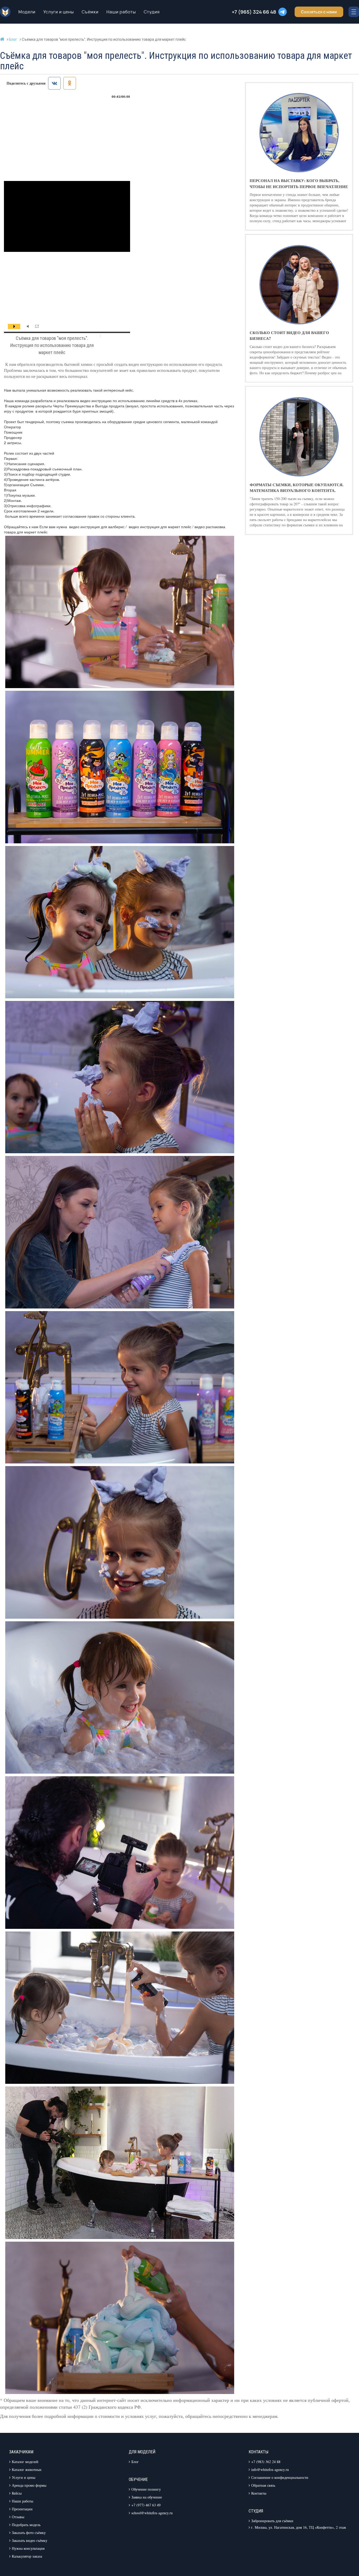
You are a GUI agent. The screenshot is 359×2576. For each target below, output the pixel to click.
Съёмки (90, 12)
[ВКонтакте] (54, 83)
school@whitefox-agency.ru (152, 2513)
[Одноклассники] (70, 83)
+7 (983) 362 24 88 (266, 2462)
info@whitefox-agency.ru (270, 2469)
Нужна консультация (28, 2548)
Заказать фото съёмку (29, 2533)
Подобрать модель (26, 2525)
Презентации (22, 2509)
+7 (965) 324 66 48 (254, 12)
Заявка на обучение (147, 2497)
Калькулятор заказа (27, 2556)
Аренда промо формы (29, 2485)
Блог (135, 2462)
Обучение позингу (146, 2489)
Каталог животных (27, 2469)
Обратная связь (263, 2485)
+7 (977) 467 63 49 (146, 2505)
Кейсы (17, 2493)
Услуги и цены (59, 12)
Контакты (259, 2493)
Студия (152, 12)
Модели (27, 12)
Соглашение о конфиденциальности (280, 2477)
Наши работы (121, 12)
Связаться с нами (319, 12)
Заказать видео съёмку (30, 2540)
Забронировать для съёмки (272, 2521)
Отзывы (18, 2517)
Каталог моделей (25, 2462)
